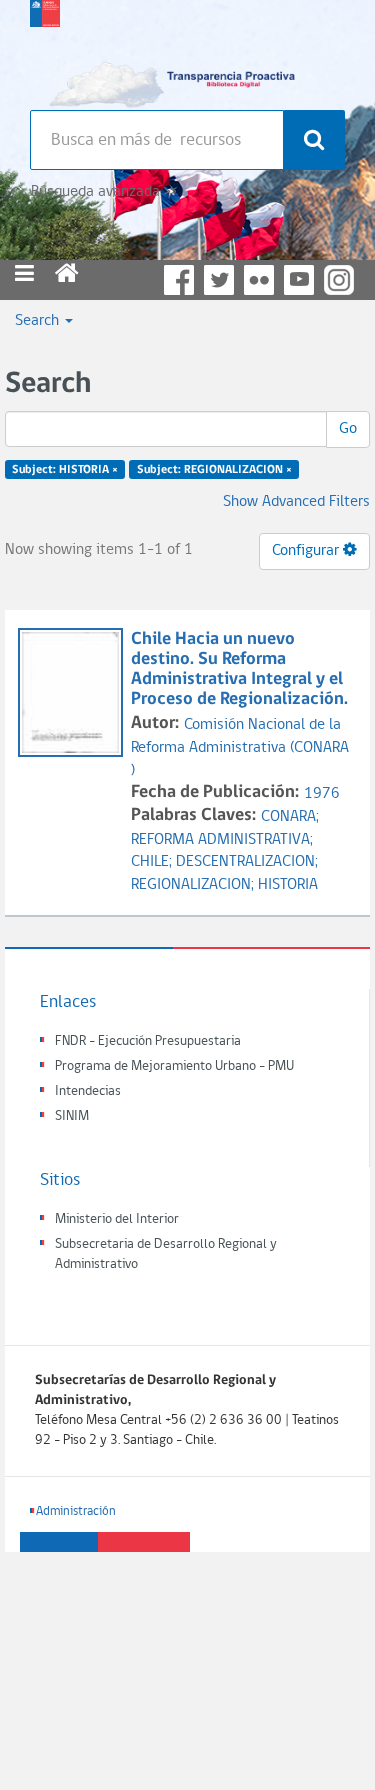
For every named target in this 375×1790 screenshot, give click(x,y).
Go (348, 429)
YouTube (299, 280)
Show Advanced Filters (296, 502)
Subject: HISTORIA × (65, 470)
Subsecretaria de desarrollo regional (45, 50)
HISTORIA (288, 885)
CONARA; (290, 817)
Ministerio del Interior (117, 1219)
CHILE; (153, 862)
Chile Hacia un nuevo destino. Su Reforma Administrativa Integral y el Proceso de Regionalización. (239, 669)
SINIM (72, 1116)
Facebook (179, 280)
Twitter (219, 280)
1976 (322, 794)
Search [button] (39, 321)
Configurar (307, 551)
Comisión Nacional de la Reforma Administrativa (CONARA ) (240, 748)
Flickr (259, 280)
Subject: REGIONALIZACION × (214, 470)
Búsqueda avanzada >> (103, 192)
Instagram (339, 280)
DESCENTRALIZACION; (247, 862)
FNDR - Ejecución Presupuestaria (148, 1041)
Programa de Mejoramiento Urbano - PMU (174, 1066)
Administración (76, 1511)
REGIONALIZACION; (194, 885)
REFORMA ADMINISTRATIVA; (222, 840)
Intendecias (88, 1091)
